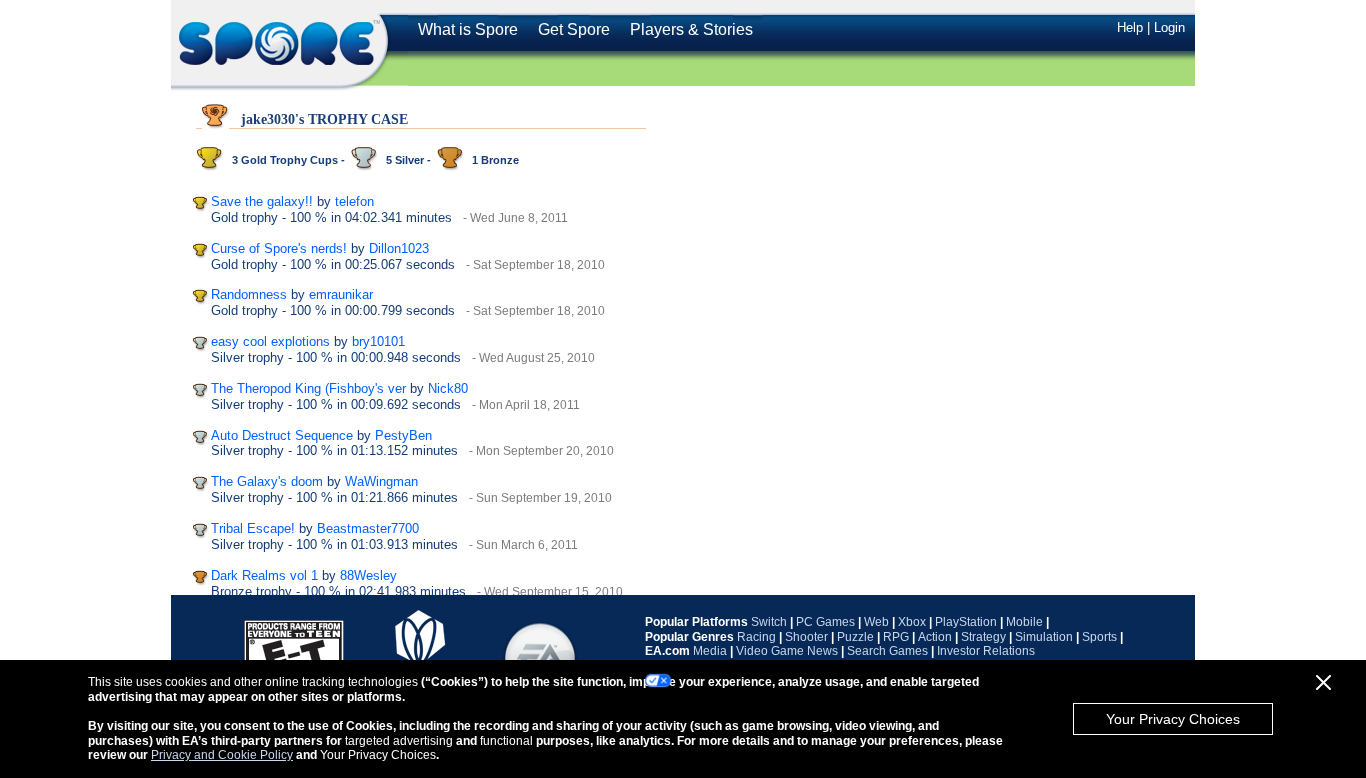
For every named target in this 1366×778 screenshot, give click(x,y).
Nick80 (448, 388)
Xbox (912, 622)
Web (876, 622)
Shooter (806, 637)
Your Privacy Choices (1173, 719)
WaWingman (381, 481)
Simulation (1044, 637)
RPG (896, 637)
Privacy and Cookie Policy (222, 755)
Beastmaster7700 (368, 528)
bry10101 (378, 341)
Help (1130, 27)
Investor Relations (986, 651)
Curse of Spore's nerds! (279, 248)
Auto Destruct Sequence (282, 435)
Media (710, 651)
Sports (1099, 637)
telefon (354, 201)
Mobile (1024, 622)
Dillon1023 (399, 248)
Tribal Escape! (253, 528)
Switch (769, 622)
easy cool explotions (270, 341)
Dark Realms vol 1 (264, 575)
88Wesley (368, 575)
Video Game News (787, 651)
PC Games (825, 622)
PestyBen (403, 435)
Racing (756, 637)
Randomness (249, 294)
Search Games (887, 651)
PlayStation (966, 622)
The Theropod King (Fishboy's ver (308, 388)
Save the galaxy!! (262, 201)
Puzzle (855, 637)
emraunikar (341, 294)
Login (1169, 27)
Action (935, 637)
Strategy (983, 637)
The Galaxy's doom (267, 481)
